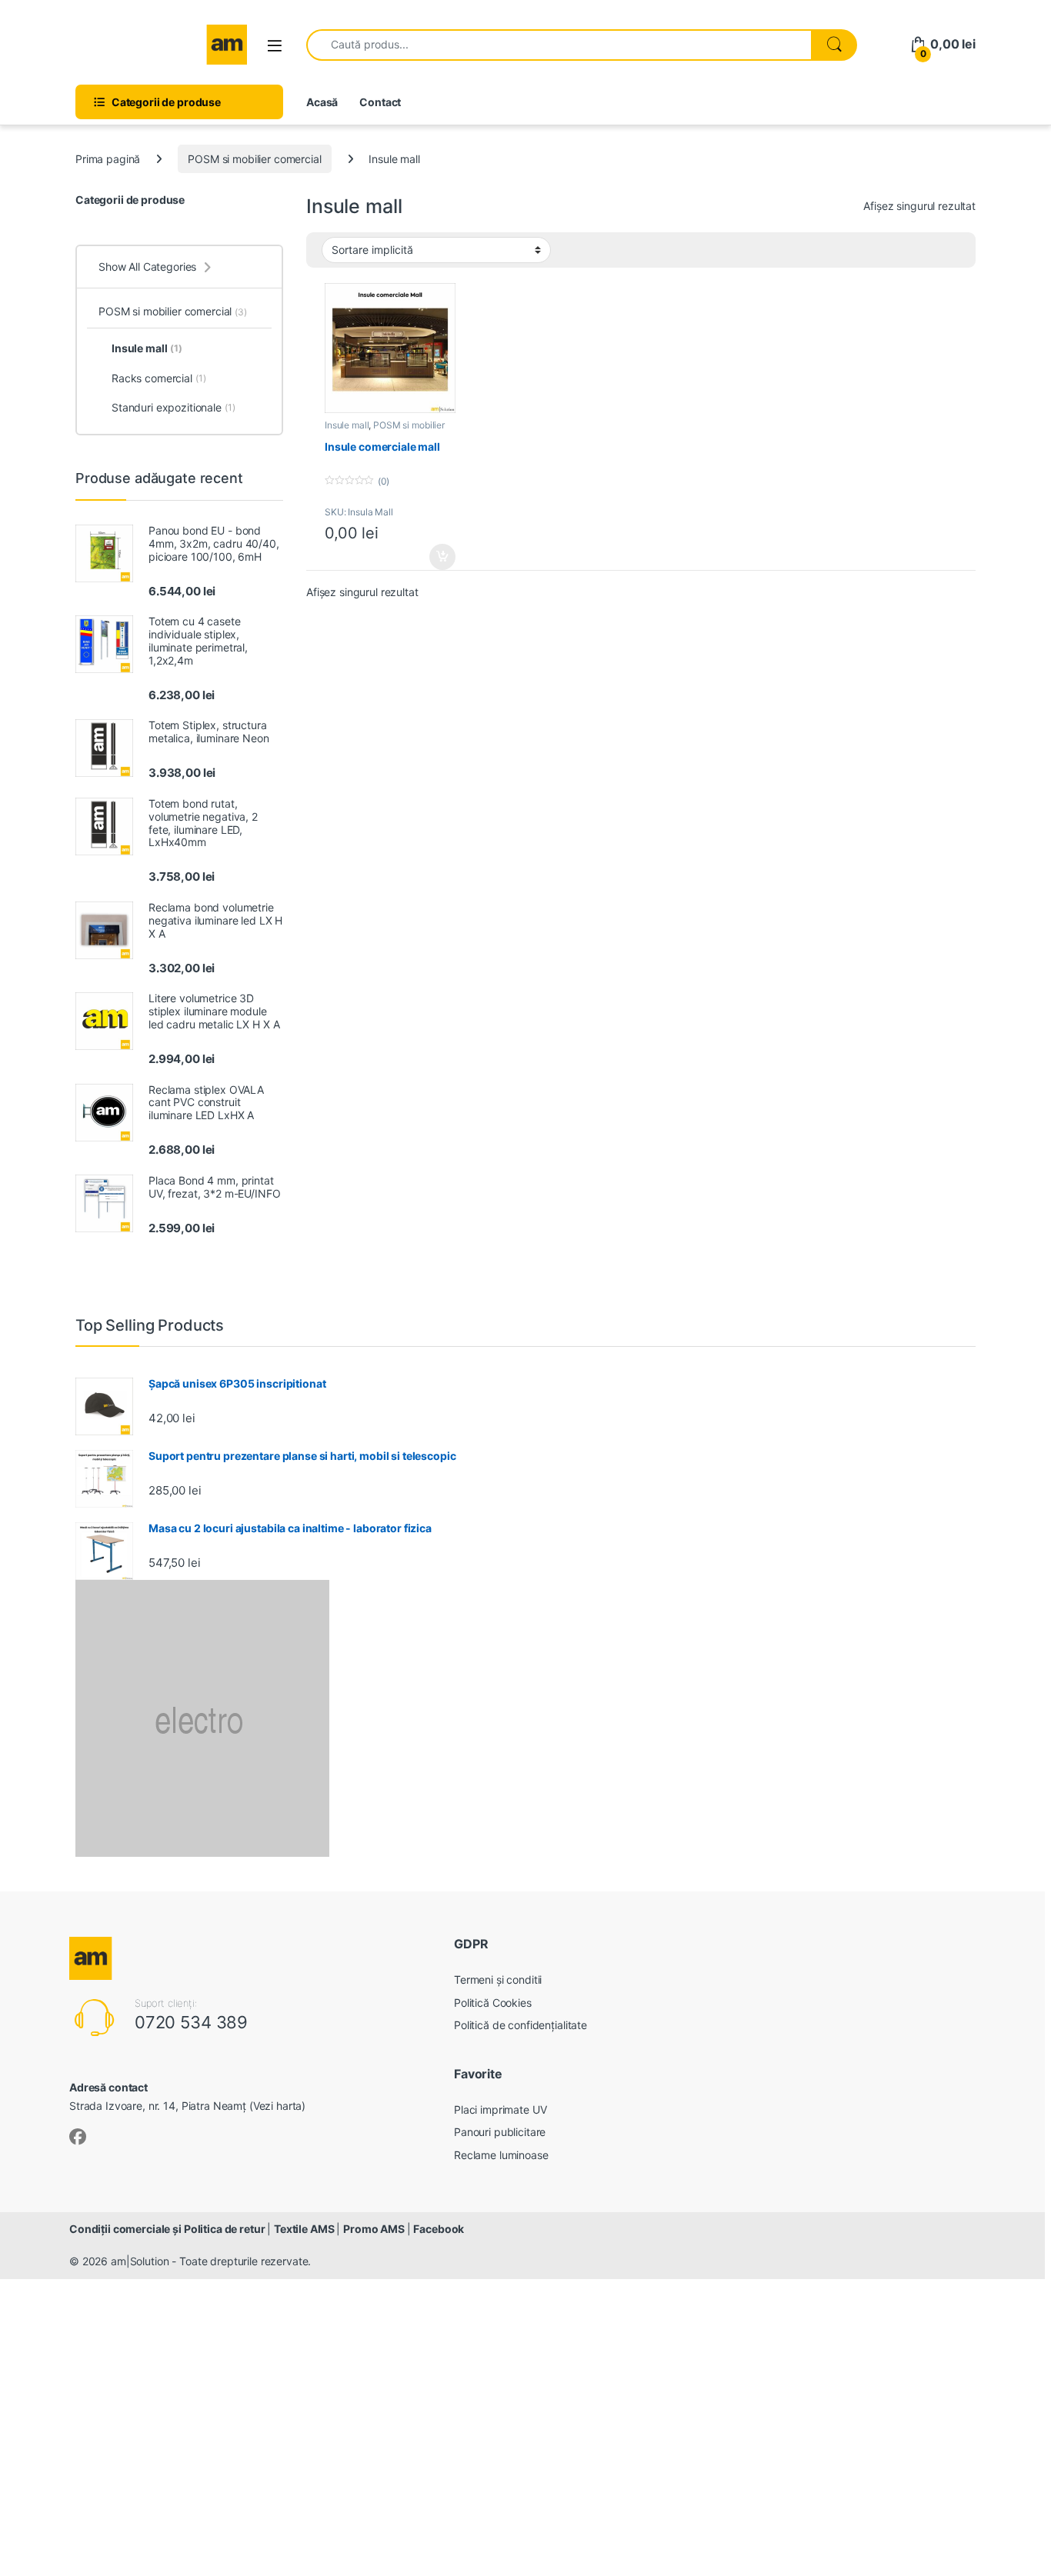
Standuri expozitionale (173, 407)
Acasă (322, 102)
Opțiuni (437, 557)
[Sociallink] (78, 2137)
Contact (380, 102)
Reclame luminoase (501, 2155)
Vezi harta (278, 2106)
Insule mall (347, 425)
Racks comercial (159, 378)
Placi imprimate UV (500, 2109)
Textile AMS (305, 2229)
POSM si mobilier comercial (254, 159)
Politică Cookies (493, 2003)
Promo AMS (375, 2229)
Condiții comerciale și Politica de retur (168, 2229)
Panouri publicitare (500, 2132)
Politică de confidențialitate (520, 2025)
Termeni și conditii (498, 1979)
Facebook (439, 2229)
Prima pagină (108, 159)
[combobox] (559, 45)
